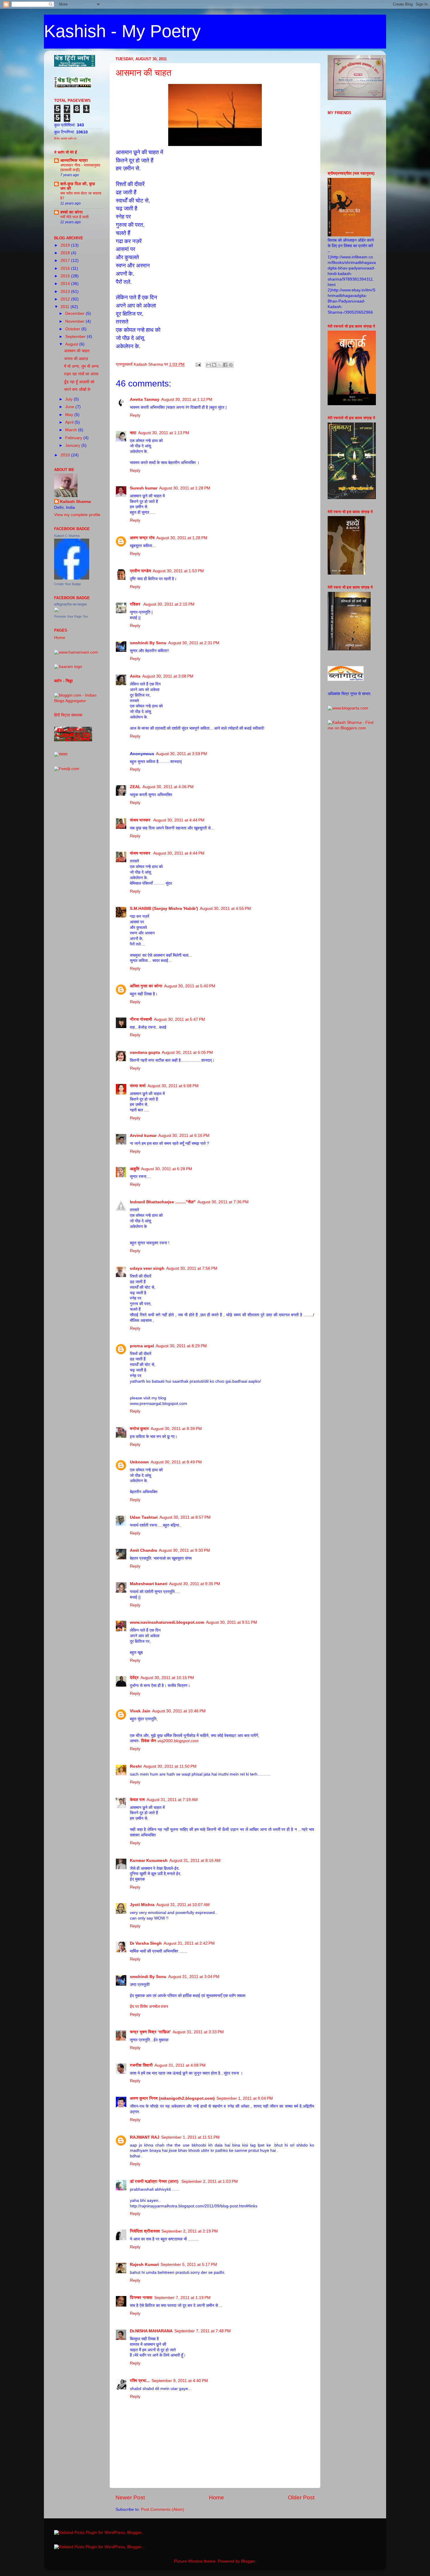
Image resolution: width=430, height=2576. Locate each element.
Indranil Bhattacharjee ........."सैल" (163, 1202)
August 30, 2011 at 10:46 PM (179, 1711)
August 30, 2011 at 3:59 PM (182, 754)
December (75, 313)
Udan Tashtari (144, 1517)
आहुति (135, 1169)
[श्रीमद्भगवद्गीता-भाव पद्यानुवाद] (56, 611)
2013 (66, 292)
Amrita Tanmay (145, 399)
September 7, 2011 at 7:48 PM (203, 2331)
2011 (66, 307)
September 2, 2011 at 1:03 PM (210, 2181)
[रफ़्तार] (61, 754)
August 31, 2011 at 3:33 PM (198, 2032)
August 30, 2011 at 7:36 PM (223, 1202)
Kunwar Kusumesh (149, 1861)
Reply (135, 415)
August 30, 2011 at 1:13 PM (164, 433)
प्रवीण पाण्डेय (140, 571)
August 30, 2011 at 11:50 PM (170, 1766)
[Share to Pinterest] (231, 365)
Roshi (136, 1766)
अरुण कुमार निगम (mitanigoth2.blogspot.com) (172, 2098)
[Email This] (209, 365)
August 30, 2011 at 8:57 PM (185, 1517)
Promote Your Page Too (71, 616)
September (76, 337)
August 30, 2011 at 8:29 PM (181, 1346)
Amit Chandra (143, 1550)
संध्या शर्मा (138, 1086)
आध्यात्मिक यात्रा (74, 160)
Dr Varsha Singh (146, 1943)
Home (216, 2497)
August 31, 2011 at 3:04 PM (194, 1977)
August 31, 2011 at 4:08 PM (180, 2065)
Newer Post (130, 2497)
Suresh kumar (144, 488)
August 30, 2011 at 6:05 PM (187, 1052)
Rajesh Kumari (144, 2265)
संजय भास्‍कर (141, 820)
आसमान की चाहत (144, 73)
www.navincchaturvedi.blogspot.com (167, 1622)
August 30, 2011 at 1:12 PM (187, 399)
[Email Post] (198, 364)
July (69, 399)
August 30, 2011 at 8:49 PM (176, 1462)
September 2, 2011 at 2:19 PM (190, 2231)
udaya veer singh (147, 1268)
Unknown (139, 1462)
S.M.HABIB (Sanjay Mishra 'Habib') (164, 909)
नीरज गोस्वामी (141, 1019)
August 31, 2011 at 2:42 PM (189, 1943)
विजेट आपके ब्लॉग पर (65, 139)
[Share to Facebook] (225, 365)
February (74, 438)
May (70, 415)
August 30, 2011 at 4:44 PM (179, 820)
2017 (66, 261)
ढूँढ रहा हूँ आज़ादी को (79, 382)
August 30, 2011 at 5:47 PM (179, 1019)
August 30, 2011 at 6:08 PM (173, 1086)
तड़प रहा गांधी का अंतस (81, 374)
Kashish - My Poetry (122, 31)
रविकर (136, 604)
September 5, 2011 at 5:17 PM (189, 2265)
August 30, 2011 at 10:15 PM (167, 1678)
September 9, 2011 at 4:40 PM (180, 2381)
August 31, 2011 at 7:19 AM (172, 1800)
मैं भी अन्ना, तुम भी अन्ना (81, 366)
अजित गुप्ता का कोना (146, 986)
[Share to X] (220, 365)
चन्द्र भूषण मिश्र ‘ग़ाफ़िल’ (150, 2032)
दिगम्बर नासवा (141, 2298)
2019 (66, 245)
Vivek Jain (140, 1711)
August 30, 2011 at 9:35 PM (195, 1584)
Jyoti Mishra (142, 1905)
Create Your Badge (68, 584)
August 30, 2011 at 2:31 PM (194, 643)
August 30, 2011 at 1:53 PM (178, 571)
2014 (66, 284)
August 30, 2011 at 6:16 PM (184, 1136)
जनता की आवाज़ (76, 359)
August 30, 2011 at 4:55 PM (225, 909)
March (72, 430)
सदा (133, 433)
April (70, 422)
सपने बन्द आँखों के (77, 390)
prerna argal (142, 1346)
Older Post (301, 2497)
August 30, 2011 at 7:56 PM (192, 1268)
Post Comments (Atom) (163, 2509)
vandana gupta (145, 1052)
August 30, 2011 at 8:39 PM (176, 1429)
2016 (66, 268)
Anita (135, 676)
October (73, 329)
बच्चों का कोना (72, 212)
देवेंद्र (134, 1678)
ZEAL (135, 787)
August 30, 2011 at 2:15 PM (169, 604)
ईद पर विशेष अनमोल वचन (149, 2007)
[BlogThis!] (214, 365)
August (72, 344)
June (70, 407)
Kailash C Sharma (67, 536)
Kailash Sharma (75, 502)
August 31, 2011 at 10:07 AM (183, 1905)
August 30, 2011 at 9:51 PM (232, 1622)
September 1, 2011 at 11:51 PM (190, 2137)
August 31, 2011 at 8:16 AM (195, 1861)
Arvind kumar (143, 1136)
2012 (66, 299)
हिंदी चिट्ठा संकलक (68, 715)
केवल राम (137, 1800)
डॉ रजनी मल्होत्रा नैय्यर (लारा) (155, 2181)
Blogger (248, 2561)
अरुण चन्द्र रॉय (142, 538)
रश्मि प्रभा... (140, 2381)
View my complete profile (77, 515)
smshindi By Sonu (148, 643)
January (73, 445)
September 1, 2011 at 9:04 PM (245, 2098)
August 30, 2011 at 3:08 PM (168, 676)
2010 (66, 455)
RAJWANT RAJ (145, 2137)
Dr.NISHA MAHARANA (151, 2331)
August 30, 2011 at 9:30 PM (184, 1550)
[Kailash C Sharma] (72, 578)
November (75, 321)
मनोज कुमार (139, 1429)
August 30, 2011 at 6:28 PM (167, 1169)
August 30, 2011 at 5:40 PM (190, 986)
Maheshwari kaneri (149, 1584)
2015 (66, 276)
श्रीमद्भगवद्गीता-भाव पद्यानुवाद (70, 604)
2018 (66, 253)
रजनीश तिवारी (141, 2065)
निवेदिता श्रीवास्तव (145, 2231)
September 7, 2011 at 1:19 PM (182, 2298)
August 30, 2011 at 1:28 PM (185, 488)
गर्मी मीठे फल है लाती (74, 217)
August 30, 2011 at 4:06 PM (168, 787)
